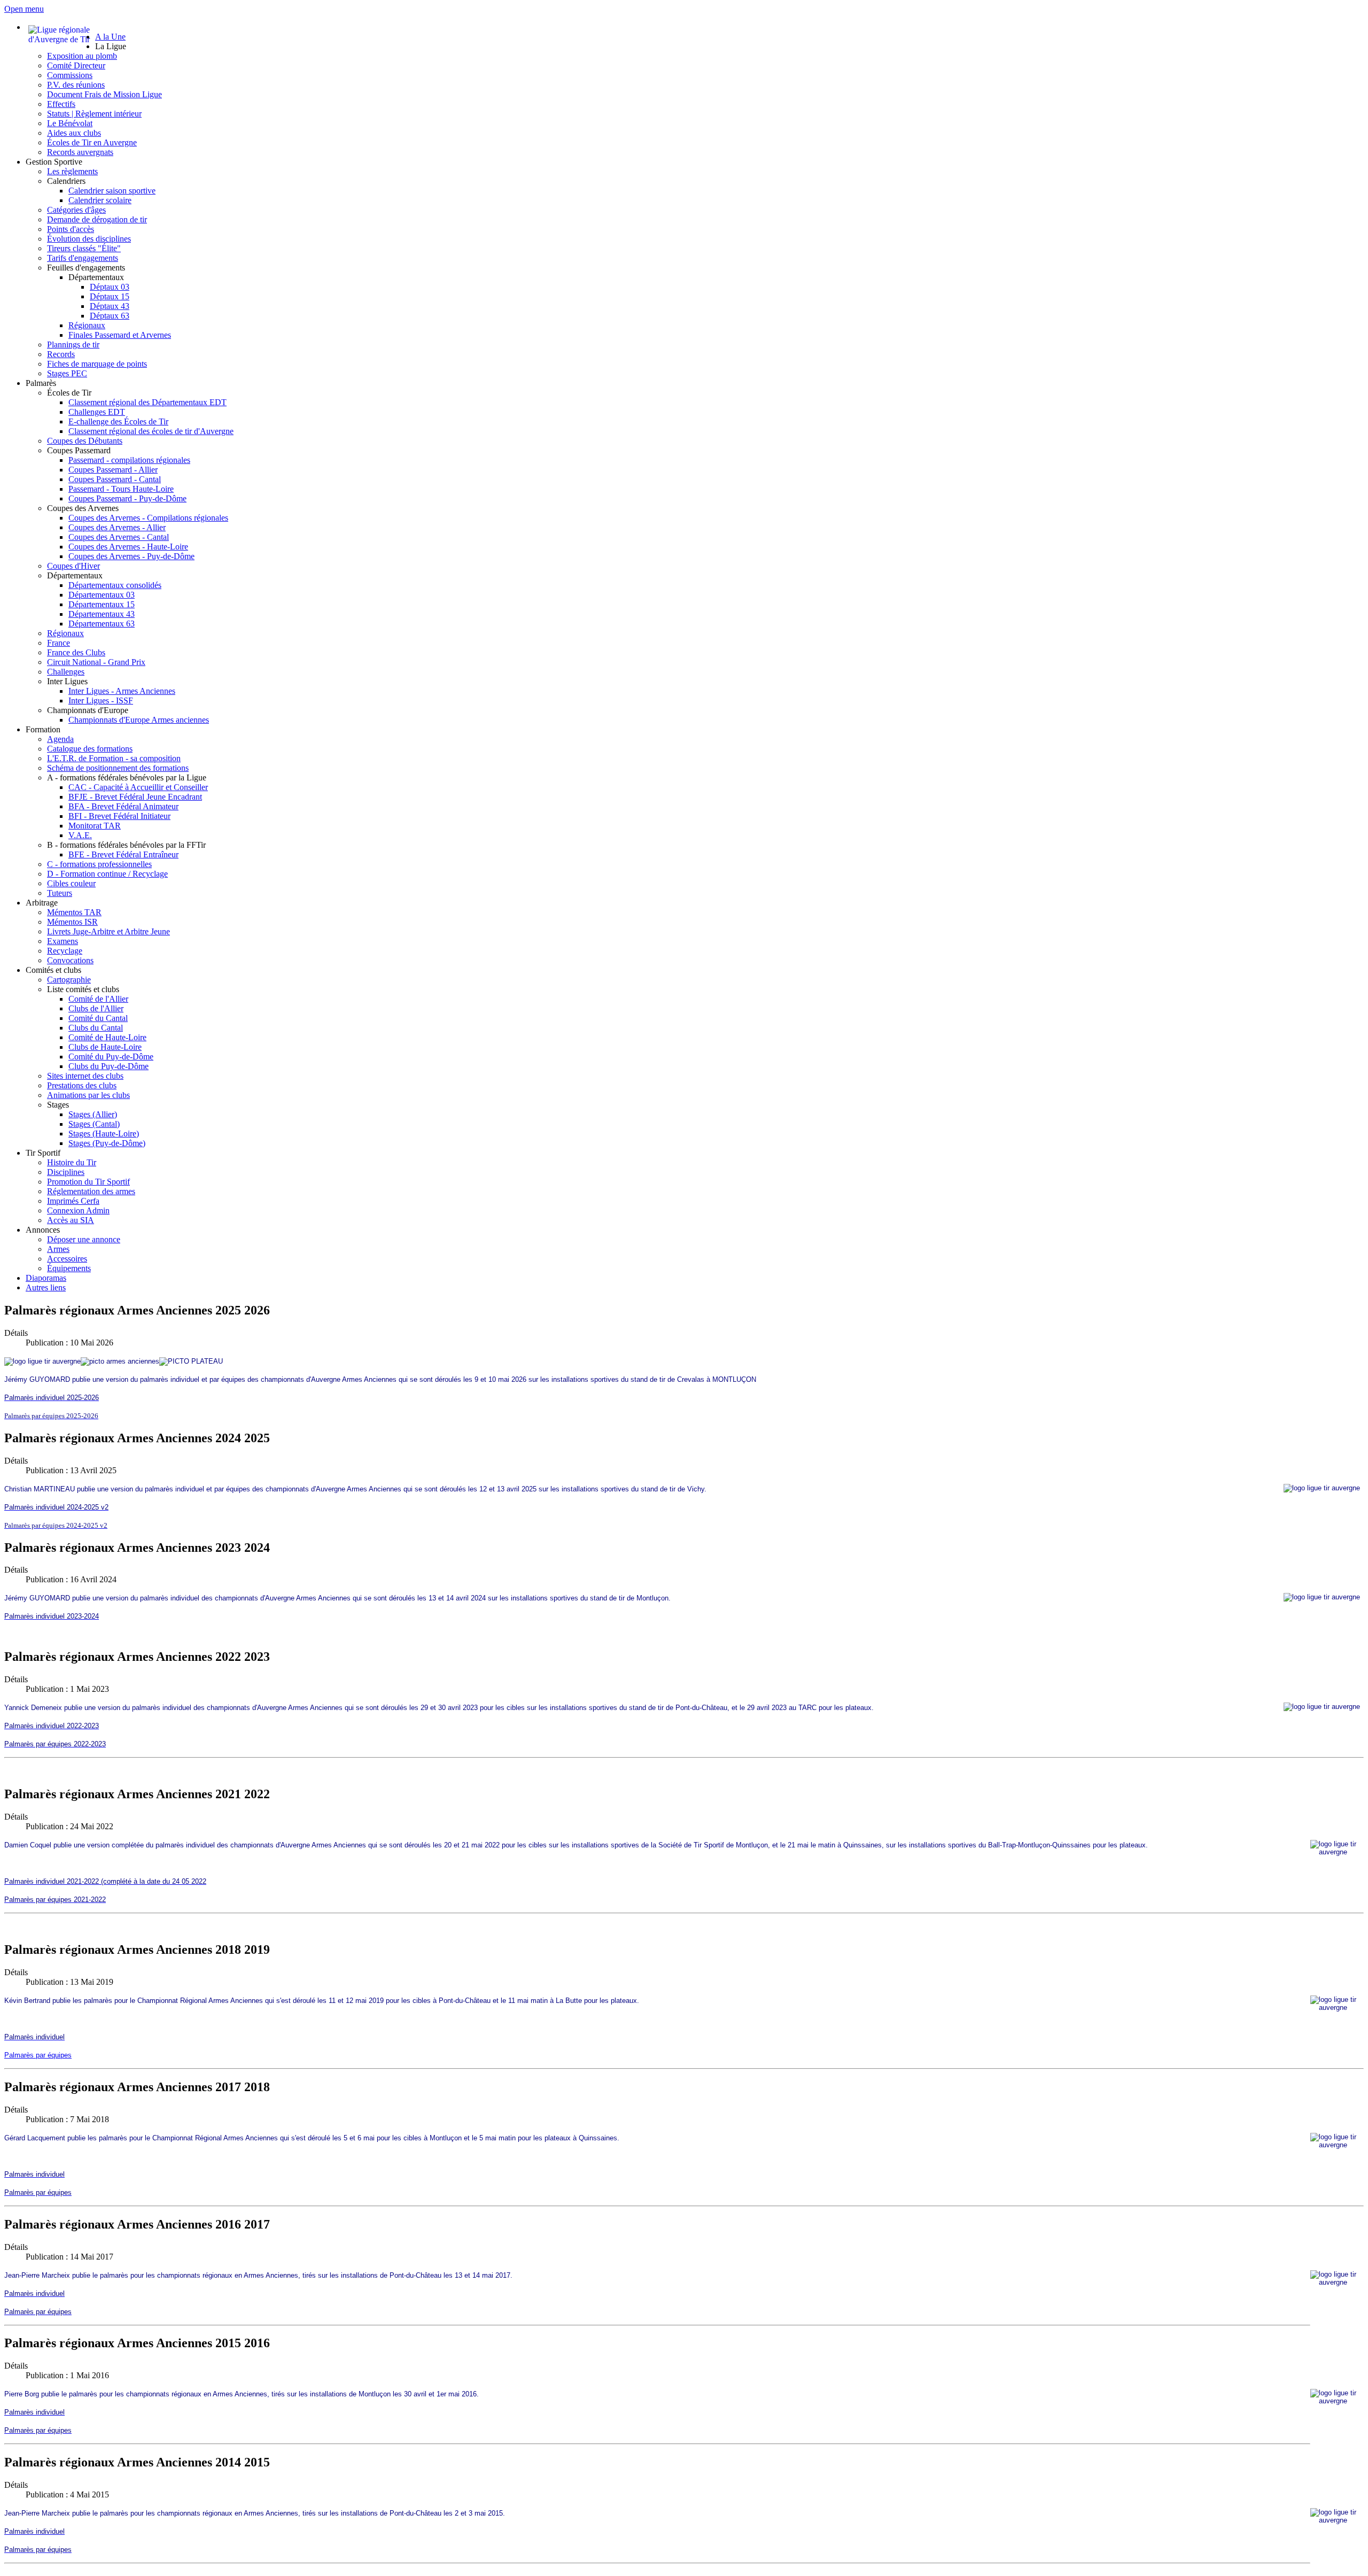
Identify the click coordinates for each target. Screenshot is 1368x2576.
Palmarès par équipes (38, 2055)
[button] (111, 46)
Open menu (24, 9)
